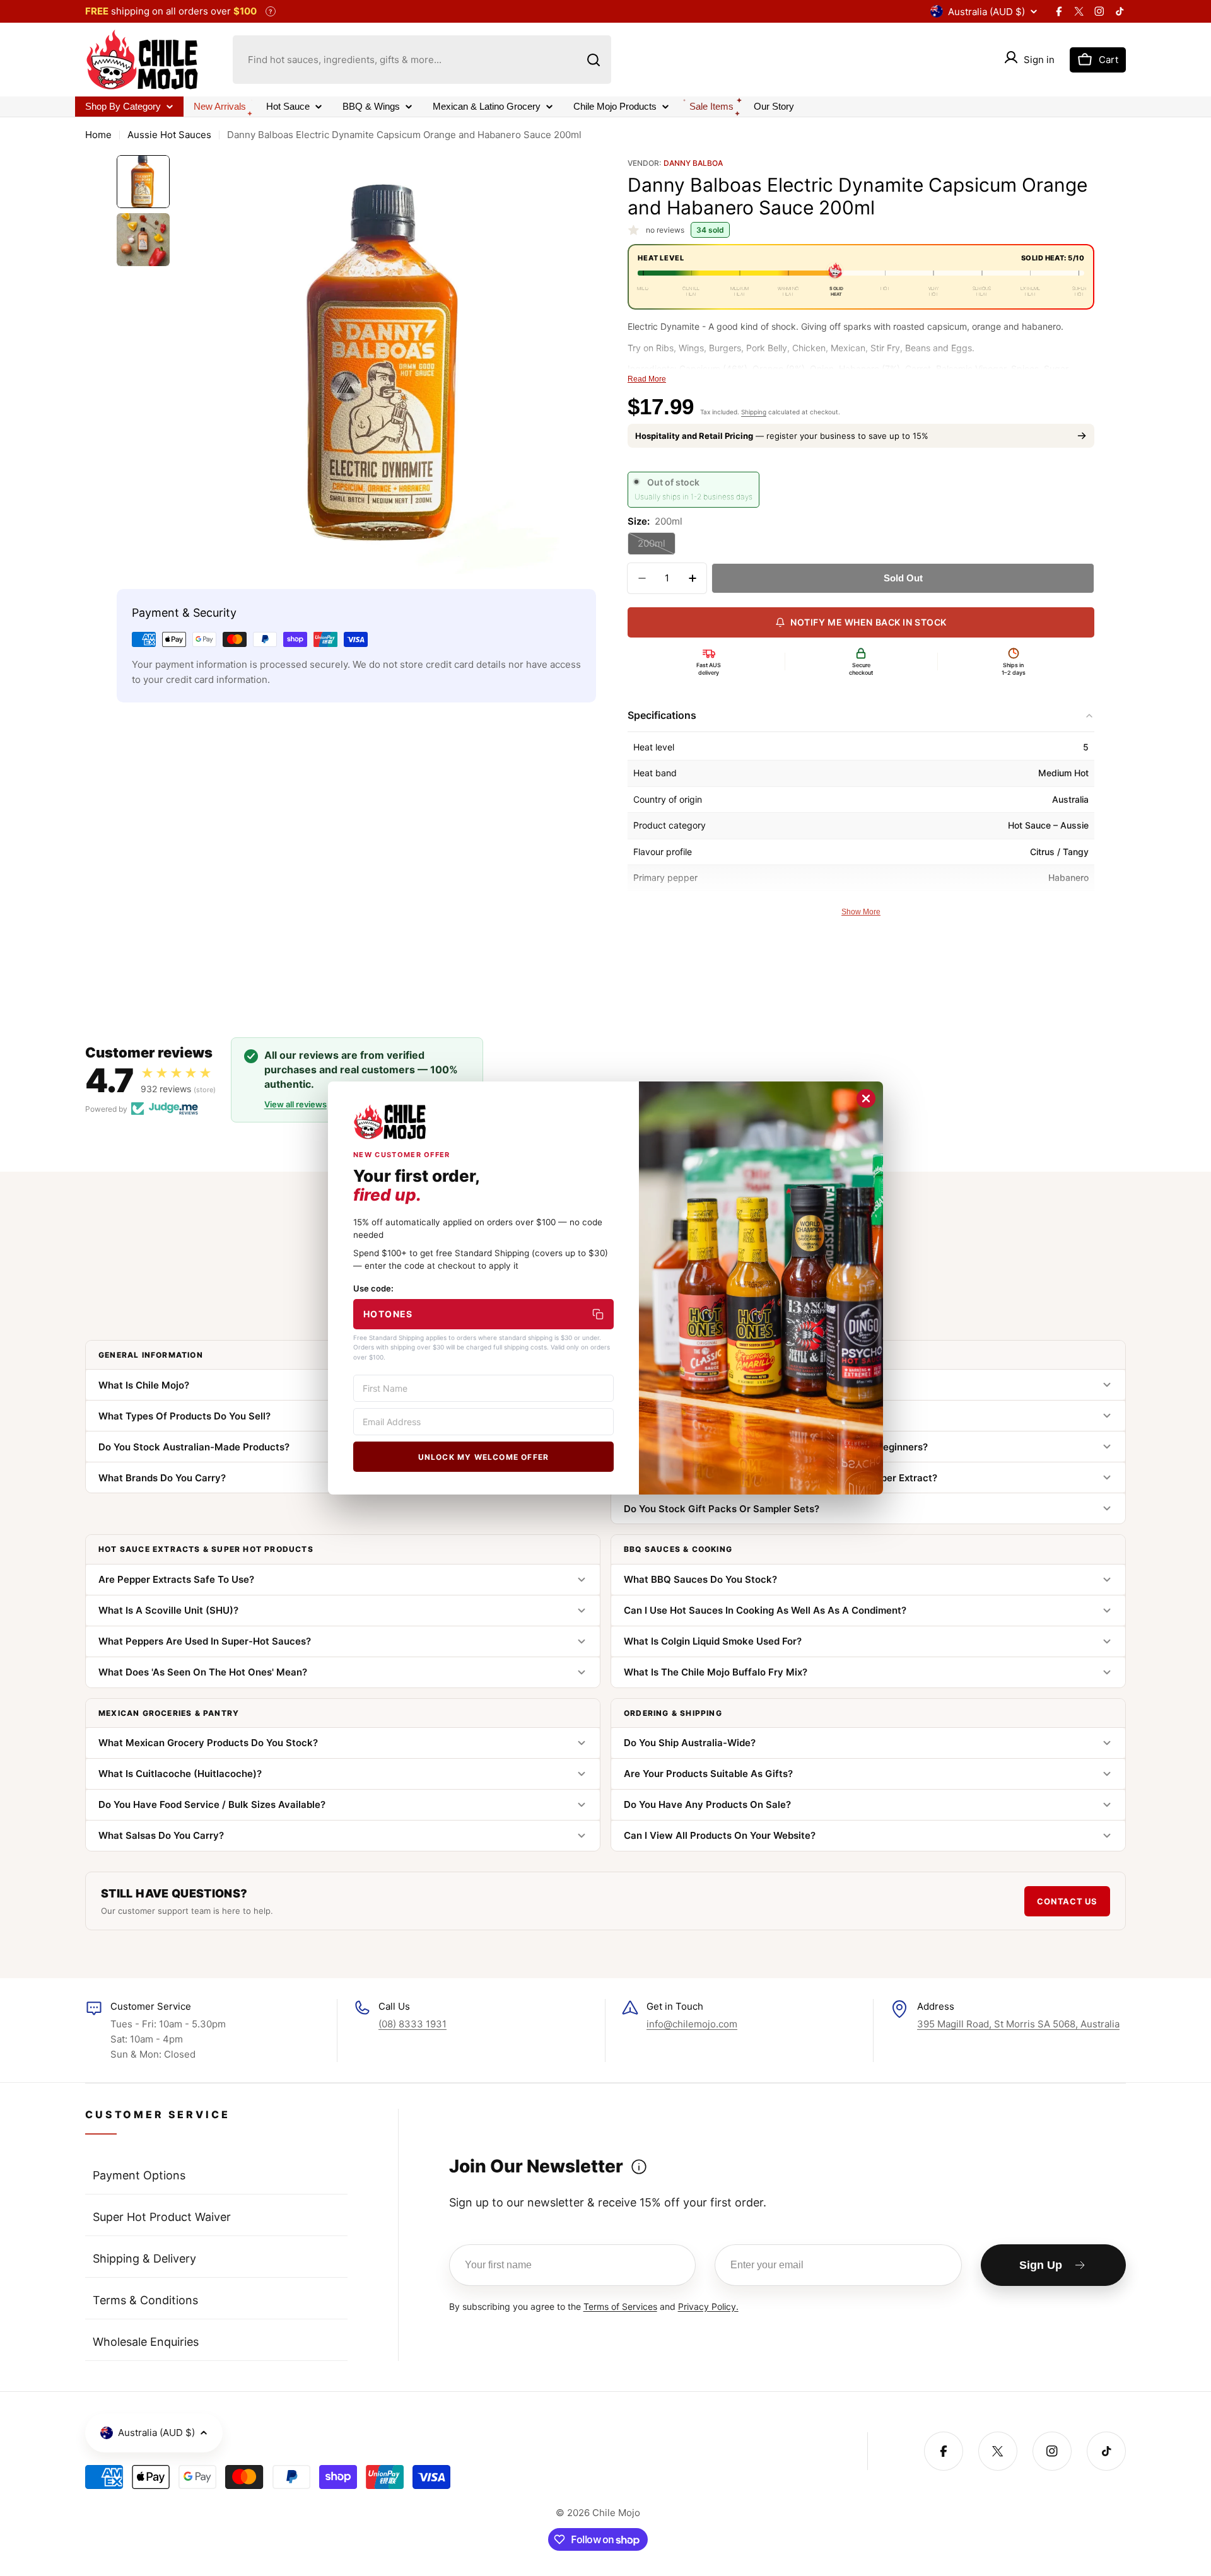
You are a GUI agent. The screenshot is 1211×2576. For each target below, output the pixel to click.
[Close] (866, 1099)
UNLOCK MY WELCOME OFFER (484, 1457)
